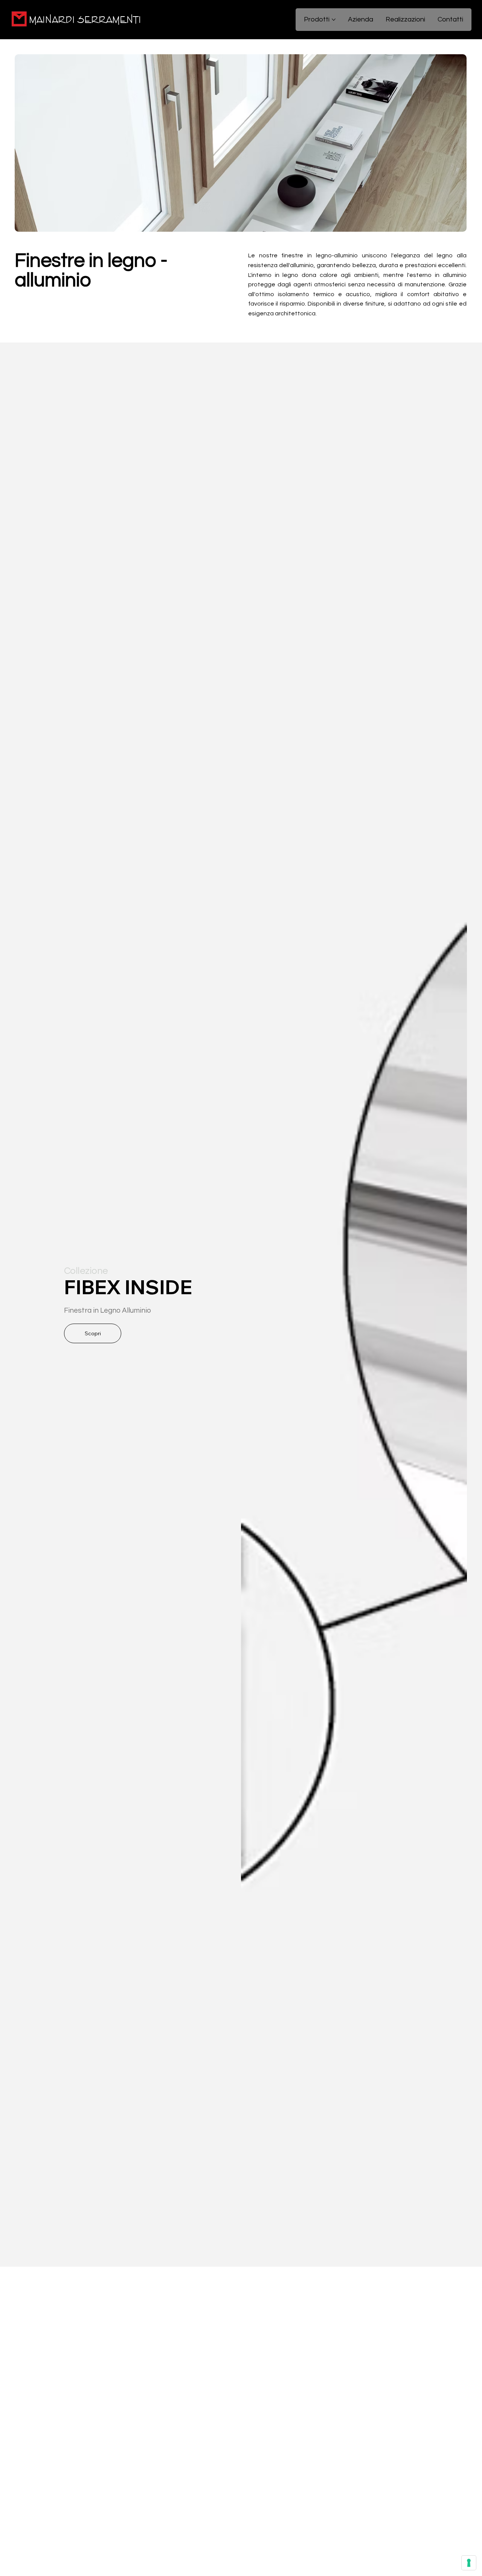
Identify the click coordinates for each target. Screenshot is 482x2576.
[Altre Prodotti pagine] (334, 20)
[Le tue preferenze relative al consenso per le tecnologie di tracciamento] (469, 2563)
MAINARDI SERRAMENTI (85, 20)
